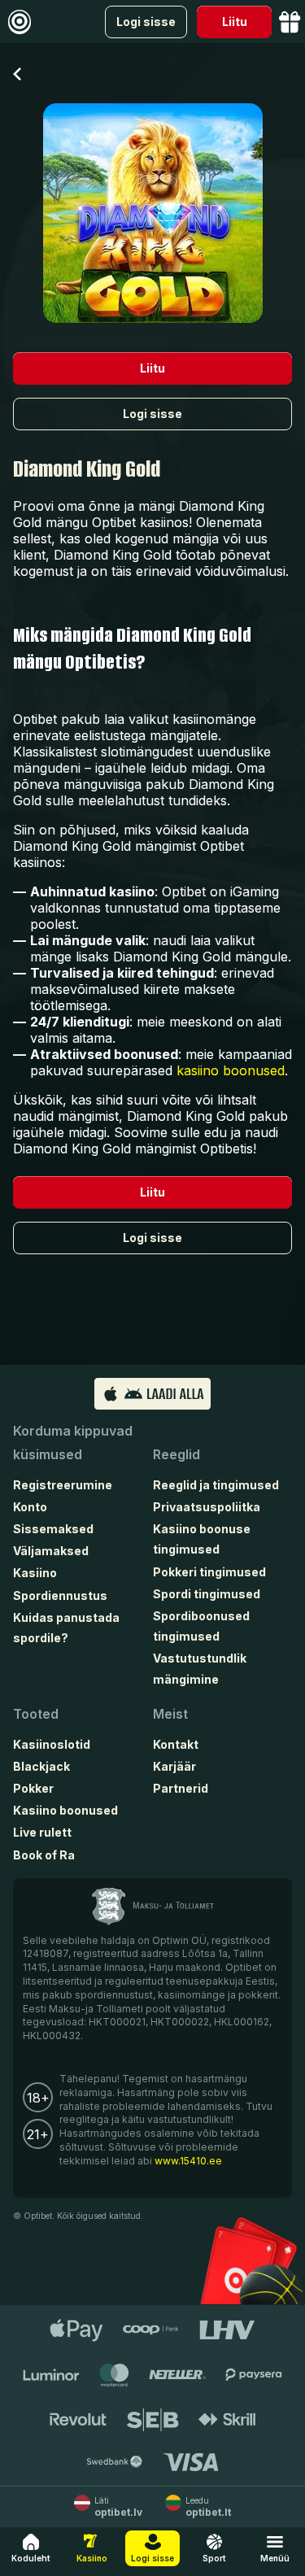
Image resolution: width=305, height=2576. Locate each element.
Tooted (36, 1714)
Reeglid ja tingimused (216, 1485)
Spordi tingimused (207, 1594)
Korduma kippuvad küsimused (73, 1443)
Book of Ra (44, 1855)
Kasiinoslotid (52, 1744)
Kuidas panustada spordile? (66, 1628)
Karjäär (174, 1766)
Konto (30, 1507)
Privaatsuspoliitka (207, 1507)
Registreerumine (63, 1485)
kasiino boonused (231, 1070)
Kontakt (176, 1744)
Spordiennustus (60, 1595)
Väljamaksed (51, 1551)
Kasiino (35, 1573)
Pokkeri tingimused (209, 1572)
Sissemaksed (53, 1529)
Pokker (33, 1788)
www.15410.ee (188, 2161)
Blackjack (41, 1766)
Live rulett (42, 1832)
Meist (170, 1714)
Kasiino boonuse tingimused (202, 1539)
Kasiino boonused (65, 1810)
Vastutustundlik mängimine (200, 1668)
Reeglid (176, 1454)
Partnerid (181, 1788)
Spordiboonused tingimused (201, 1626)
